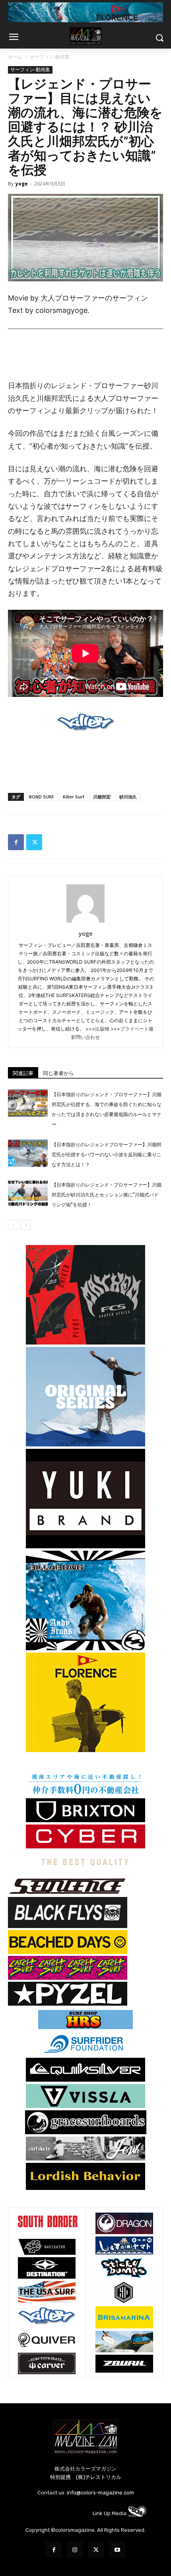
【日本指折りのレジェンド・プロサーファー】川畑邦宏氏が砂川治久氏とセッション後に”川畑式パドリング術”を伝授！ (107, 1195)
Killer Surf (74, 797)
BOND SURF (42, 797)
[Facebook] (16, 842)
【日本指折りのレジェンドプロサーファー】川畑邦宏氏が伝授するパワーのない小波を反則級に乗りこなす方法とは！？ (107, 1155)
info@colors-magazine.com (100, 2493)
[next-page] (26, 1225)
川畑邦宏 (102, 797)
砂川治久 (128, 797)
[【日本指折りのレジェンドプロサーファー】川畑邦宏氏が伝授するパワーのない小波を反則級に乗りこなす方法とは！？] (28, 1153)
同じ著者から (58, 1073)
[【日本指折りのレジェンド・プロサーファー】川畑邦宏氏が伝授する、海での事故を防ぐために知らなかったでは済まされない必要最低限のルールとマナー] (28, 1103)
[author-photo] (85, 922)
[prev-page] (13, 1225)
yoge (22, 184)
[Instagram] (75, 2550)
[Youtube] (117, 2550)
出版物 (102, 1029)
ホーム (15, 57)
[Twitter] (34, 842)
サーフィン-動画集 (50, 57)
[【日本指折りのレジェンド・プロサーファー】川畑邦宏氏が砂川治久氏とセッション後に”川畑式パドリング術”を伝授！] (28, 1193)
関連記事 (23, 1073)
